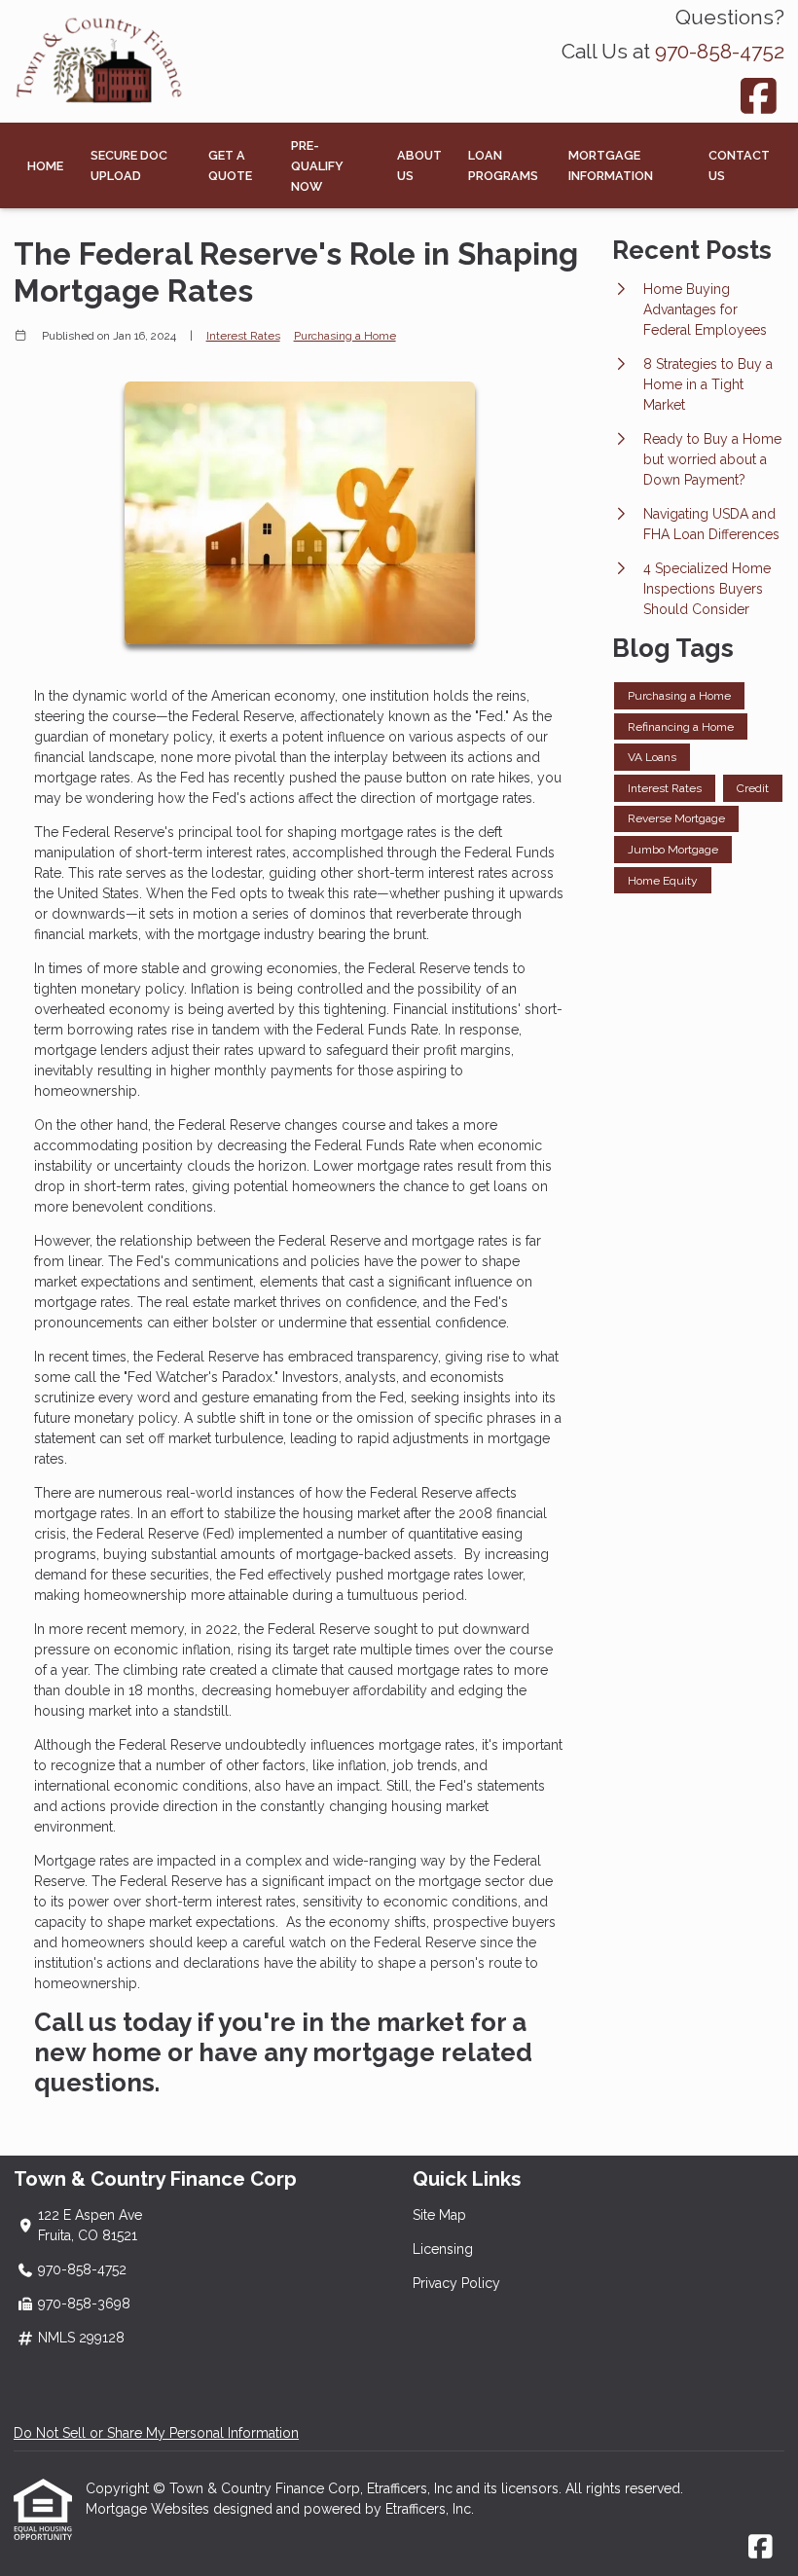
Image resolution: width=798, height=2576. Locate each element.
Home (45, 166)
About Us (419, 165)
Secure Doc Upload (129, 165)
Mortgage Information (611, 165)
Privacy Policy (456, 2283)
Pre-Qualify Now (317, 166)
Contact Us (739, 165)
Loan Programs (503, 165)
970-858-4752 (720, 51)
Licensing (443, 2249)
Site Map (439, 2215)
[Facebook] (760, 96)
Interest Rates (243, 336)
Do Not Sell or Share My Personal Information (156, 2433)
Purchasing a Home (345, 336)
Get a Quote (230, 165)
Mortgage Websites (149, 2509)
